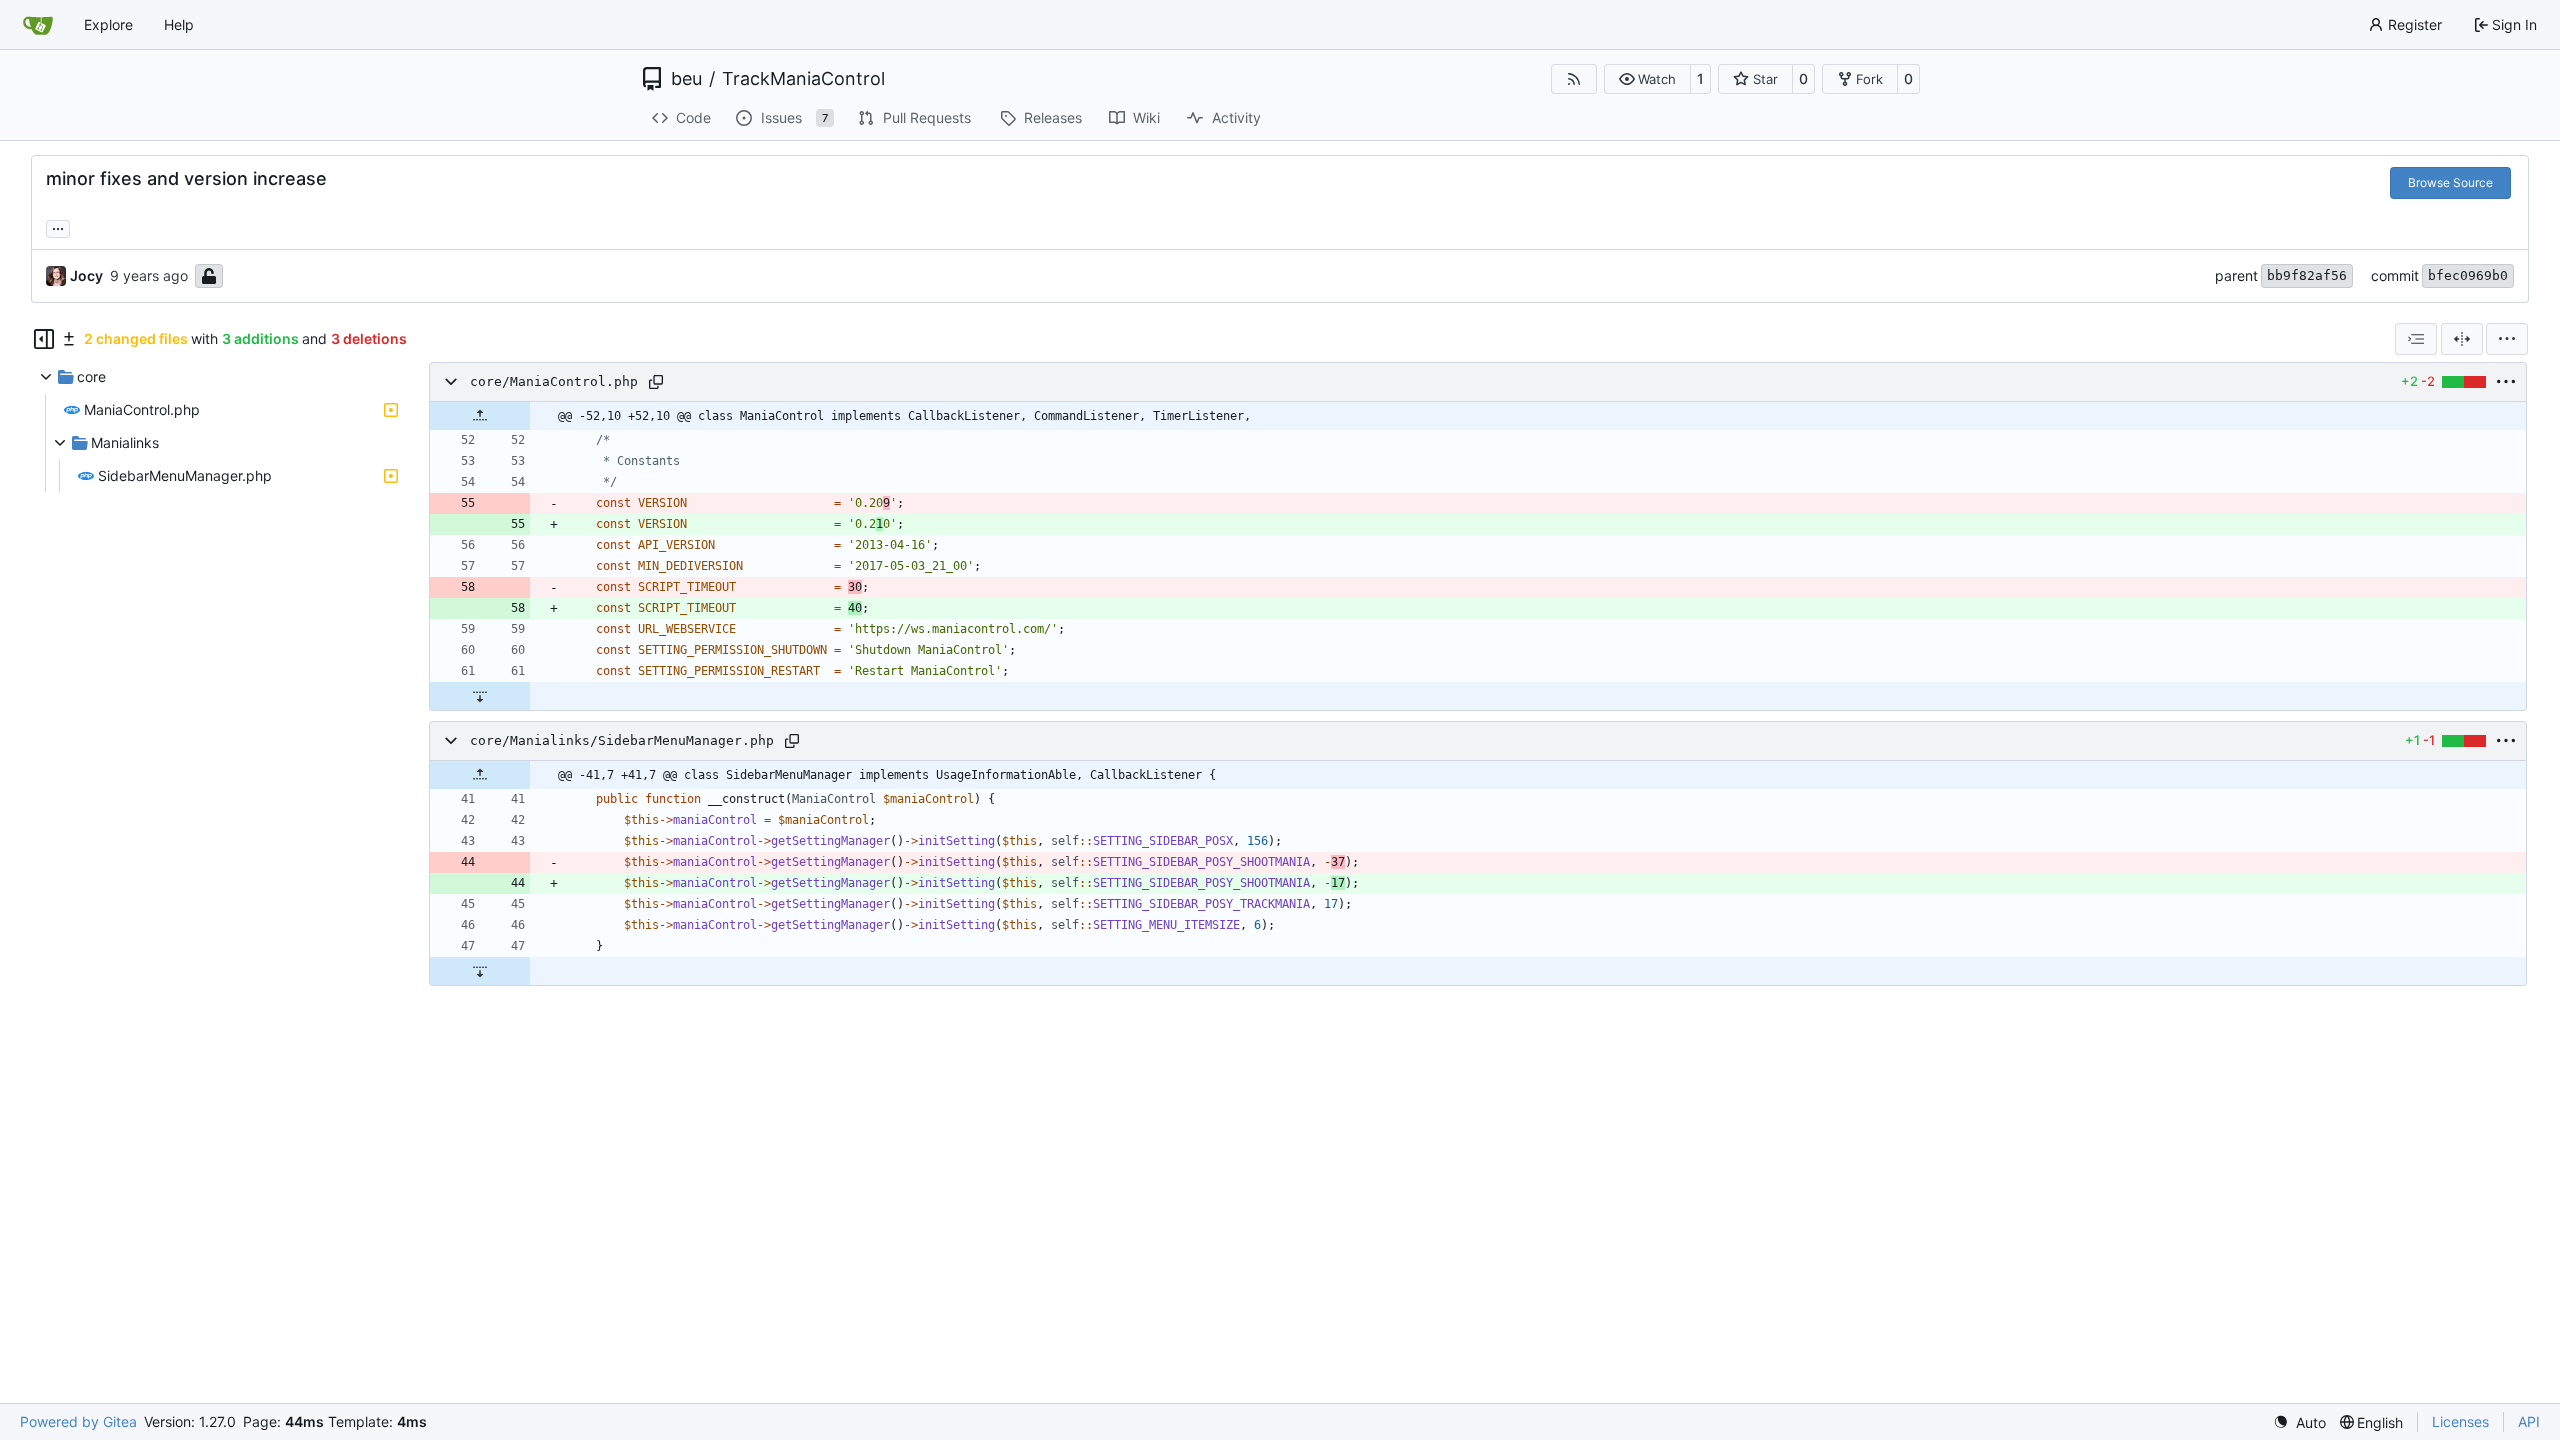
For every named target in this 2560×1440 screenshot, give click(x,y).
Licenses (2460, 1421)
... (58, 226)
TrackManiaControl (803, 79)
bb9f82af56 (2307, 275)
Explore (108, 24)
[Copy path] (656, 382)
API (2529, 1421)
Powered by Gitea (78, 1421)
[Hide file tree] (44, 339)
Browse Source (2450, 182)
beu (686, 79)
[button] (1647, 79)
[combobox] (2416, 339)
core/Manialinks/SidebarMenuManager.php (622, 740)
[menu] (2507, 339)
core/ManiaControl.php (554, 381)
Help (179, 24)
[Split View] (2462, 339)
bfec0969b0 (2468, 275)
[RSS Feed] (1574, 79)
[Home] (38, 25)
